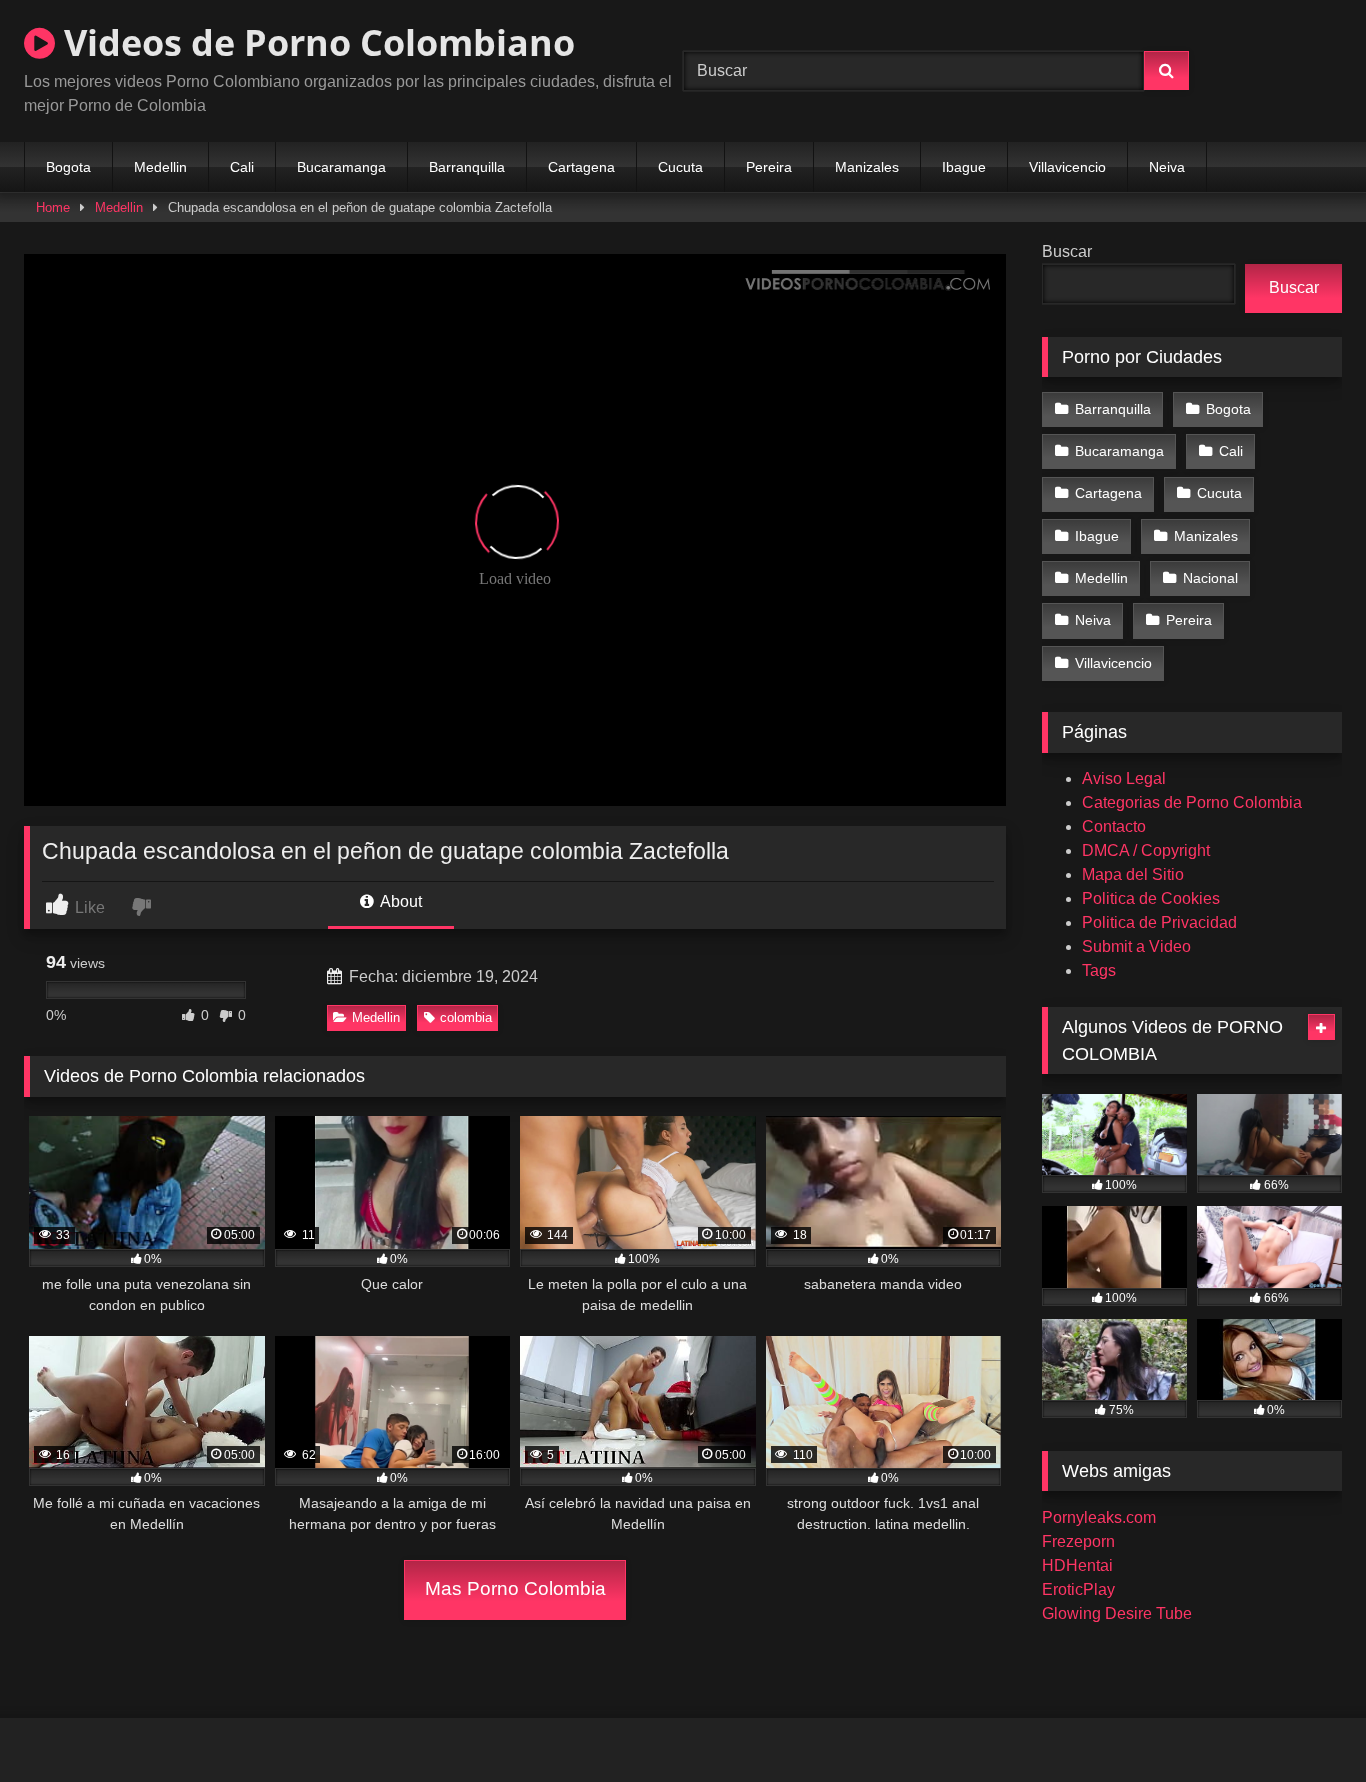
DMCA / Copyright (1146, 850)
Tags (1099, 970)
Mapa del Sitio (1133, 874)
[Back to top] (1304, 1722)
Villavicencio (1067, 167)
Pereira (769, 167)
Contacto (1114, 826)
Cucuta (680, 167)
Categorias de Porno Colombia (1192, 802)
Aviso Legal (1124, 778)
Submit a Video (1136, 946)
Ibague (964, 167)
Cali (242, 167)
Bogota (68, 167)
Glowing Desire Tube (1117, 1613)
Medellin (160, 167)
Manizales (867, 167)
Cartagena (581, 167)
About (399, 901)
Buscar (1067, 251)
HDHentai (1077, 1565)
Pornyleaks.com (1099, 1517)
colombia (466, 1017)
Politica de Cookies (1151, 898)
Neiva (1167, 167)
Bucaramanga (341, 167)
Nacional (1210, 578)
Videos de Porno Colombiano (315, 42)
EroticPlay (1078, 1589)
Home (53, 207)
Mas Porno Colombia (515, 1588)
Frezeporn (1078, 1541)
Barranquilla (467, 167)
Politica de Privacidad (1159, 922)
